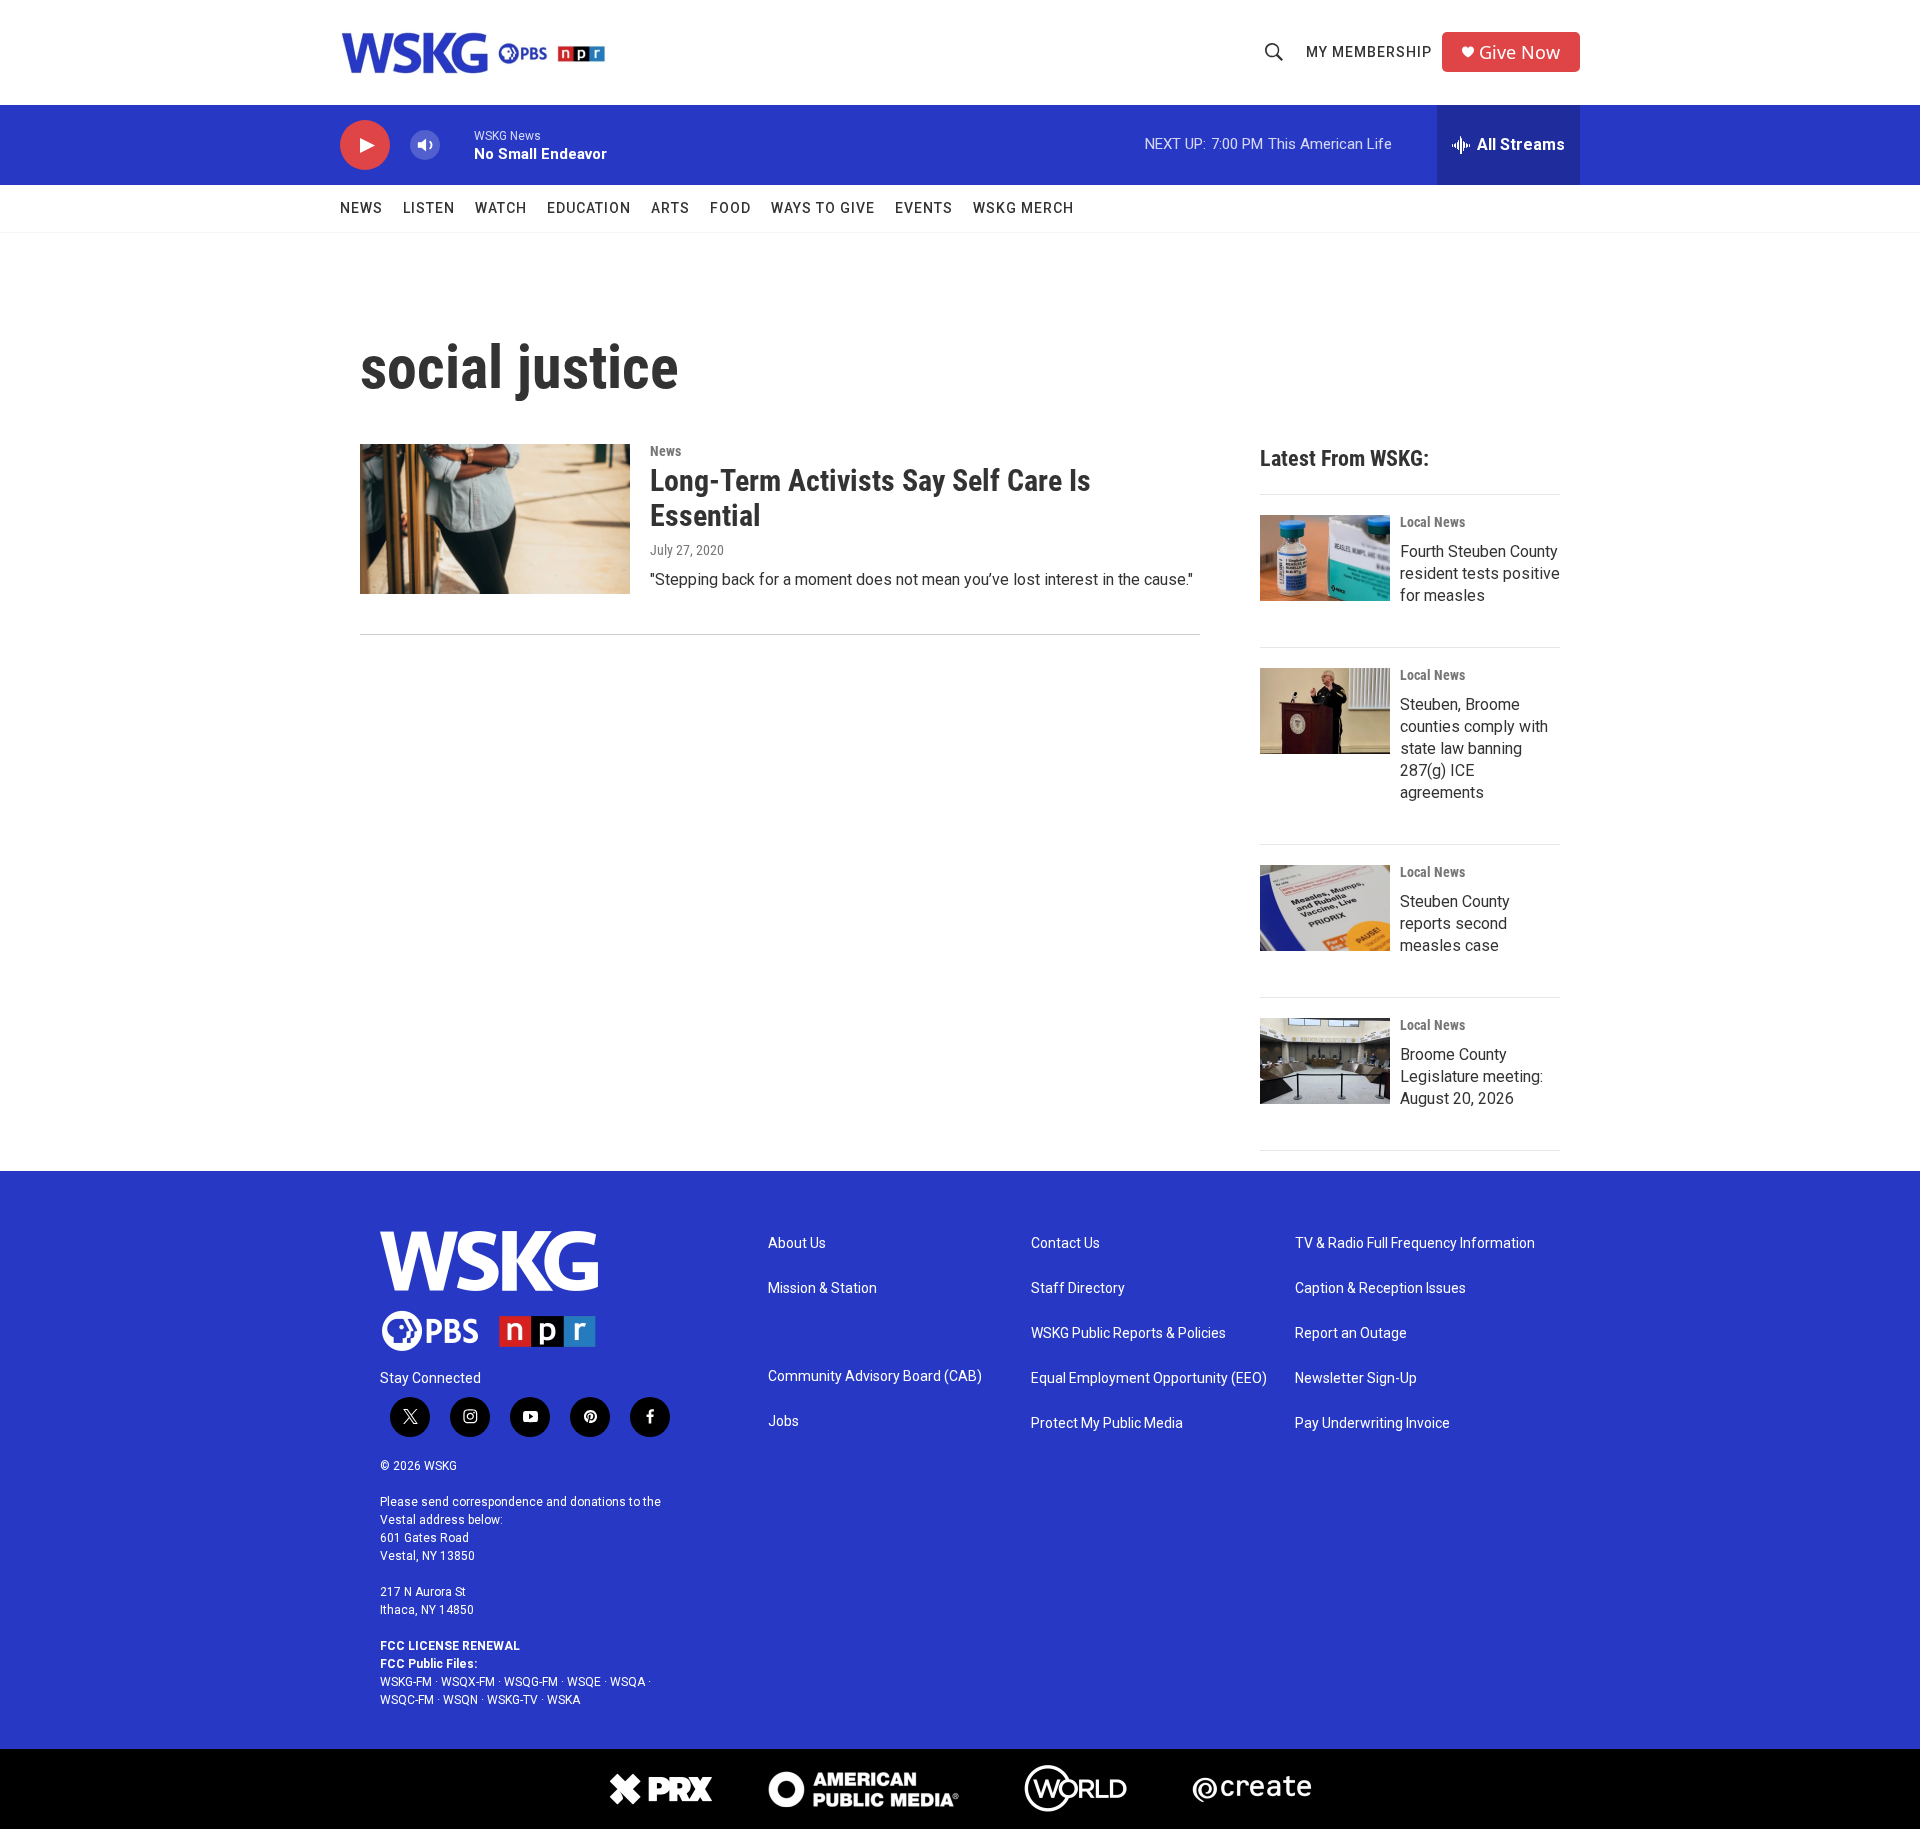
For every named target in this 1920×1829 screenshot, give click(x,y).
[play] (365, 145)
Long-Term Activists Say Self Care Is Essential (870, 498)
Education (589, 208)
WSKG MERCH (1023, 208)
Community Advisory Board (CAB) (875, 1376)
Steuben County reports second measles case (1455, 923)
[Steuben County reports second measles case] (1325, 908)
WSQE (584, 1682)
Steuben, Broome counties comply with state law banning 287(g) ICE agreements (1474, 748)
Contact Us (1065, 1243)
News (361, 208)
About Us (797, 1243)
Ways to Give (823, 208)
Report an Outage (1351, 1333)
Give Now (1519, 52)
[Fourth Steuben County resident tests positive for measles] (1325, 558)
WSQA (627, 1682)
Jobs (783, 1421)
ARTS (670, 208)
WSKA (563, 1700)
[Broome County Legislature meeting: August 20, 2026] (1325, 1061)
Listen (429, 208)
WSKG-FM (406, 1682)
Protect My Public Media (1107, 1423)
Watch (501, 208)
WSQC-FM (407, 1700)
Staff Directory (1078, 1288)
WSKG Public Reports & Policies (1128, 1333)
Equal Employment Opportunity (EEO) (1149, 1378)
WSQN (460, 1700)
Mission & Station (822, 1288)
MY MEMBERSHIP (1369, 52)
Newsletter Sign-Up (1356, 1378)
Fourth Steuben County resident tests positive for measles (1480, 573)
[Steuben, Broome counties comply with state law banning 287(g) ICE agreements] (1325, 711)
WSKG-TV (512, 1700)
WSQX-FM (468, 1682)
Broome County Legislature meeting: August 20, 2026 (1471, 1076)
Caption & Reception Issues (1380, 1288)
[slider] (457, 144)
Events (924, 208)
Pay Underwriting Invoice (1372, 1423)
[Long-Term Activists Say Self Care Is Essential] (495, 519)
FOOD (730, 208)
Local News (1432, 522)
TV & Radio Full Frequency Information (1415, 1243)
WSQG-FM (531, 1682)
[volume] (425, 145)
